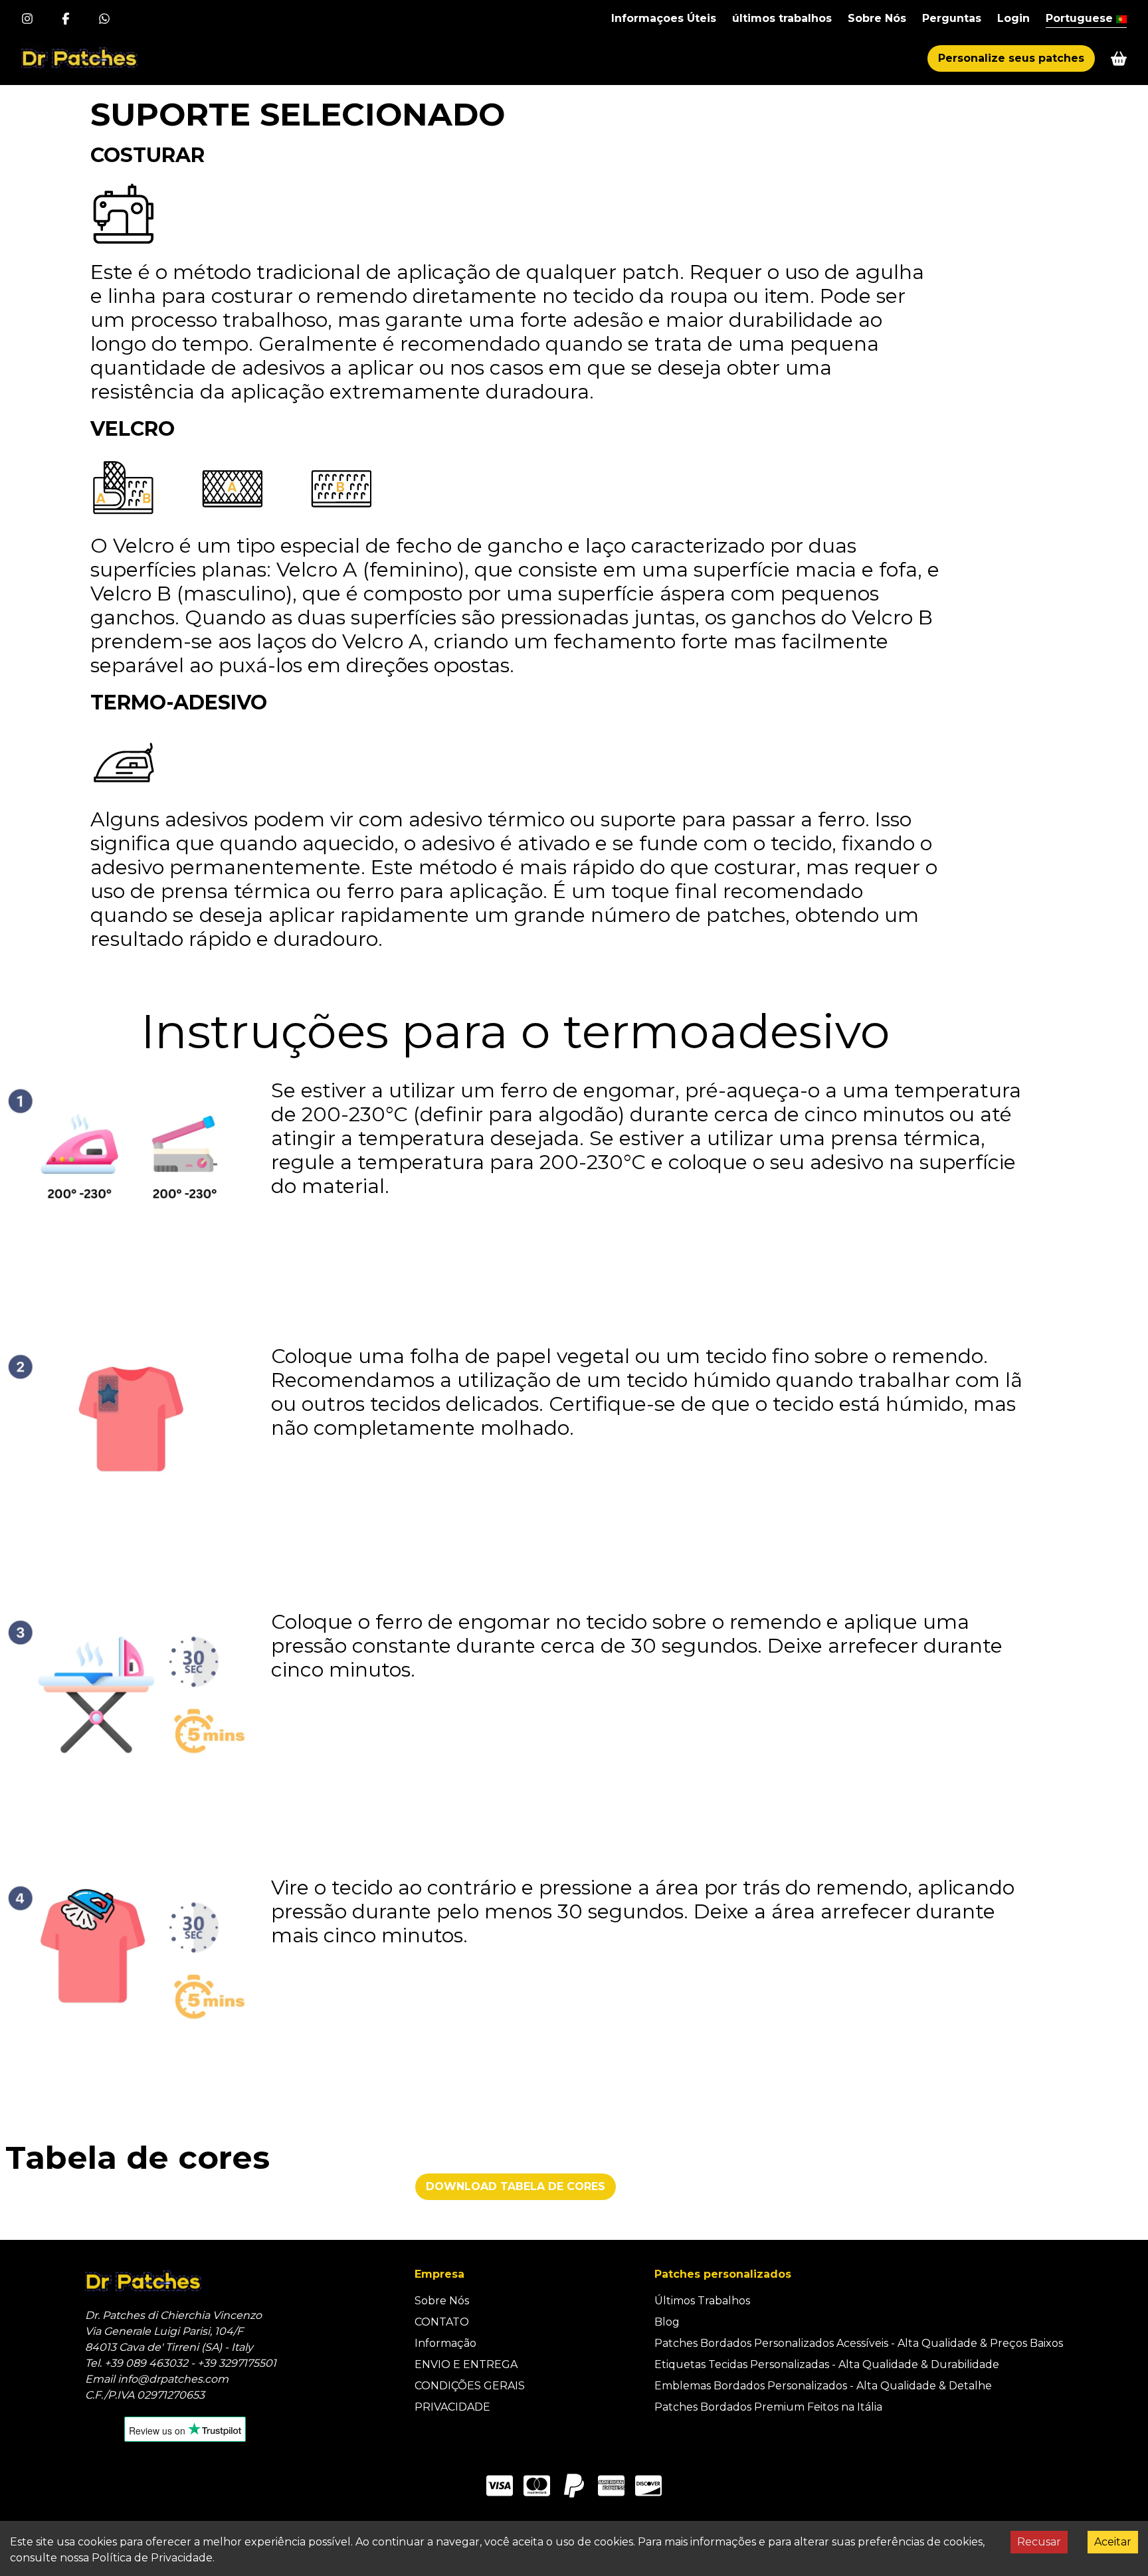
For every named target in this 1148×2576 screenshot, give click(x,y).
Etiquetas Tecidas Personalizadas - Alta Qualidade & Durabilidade (827, 2364)
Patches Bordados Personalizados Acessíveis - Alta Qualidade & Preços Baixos (859, 2343)
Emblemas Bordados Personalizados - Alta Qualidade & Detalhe (823, 2386)
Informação (445, 2343)
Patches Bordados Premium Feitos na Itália (768, 2407)
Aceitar (1113, 2542)
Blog (667, 2322)
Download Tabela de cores (516, 2186)
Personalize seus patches (1011, 58)
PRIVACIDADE (452, 2407)
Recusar (1039, 2542)
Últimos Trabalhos (702, 2301)
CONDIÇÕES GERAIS (470, 2386)
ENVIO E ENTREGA (466, 2364)
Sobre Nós (442, 2301)
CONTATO (442, 2322)
